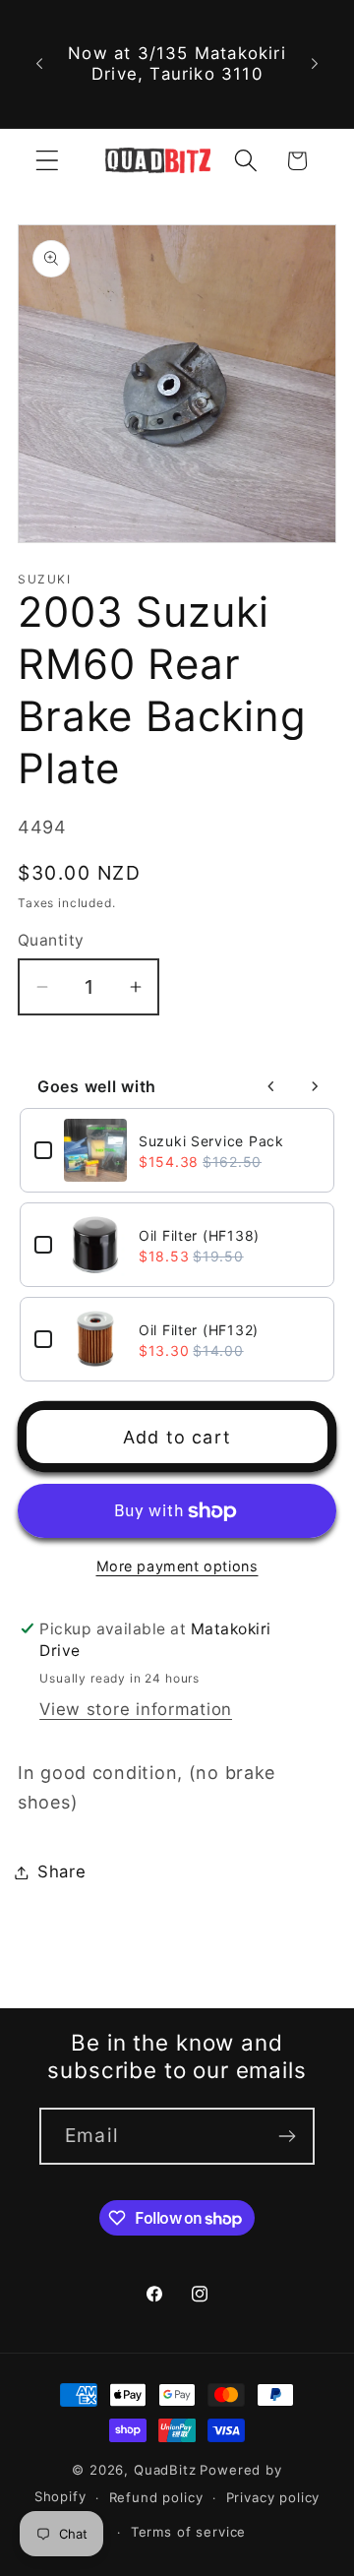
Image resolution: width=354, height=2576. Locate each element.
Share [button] (62, 1871)
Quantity (51, 940)
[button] (48, 161)
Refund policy (156, 2497)
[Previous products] (271, 1086)
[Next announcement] (315, 64)
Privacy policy (273, 2497)
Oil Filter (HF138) (199, 1235)
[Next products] (315, 1086)
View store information (136, 1709)
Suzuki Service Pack (211, 1141)
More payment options (177, 1566)
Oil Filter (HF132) (199, 1330)
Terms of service (188, 2532)
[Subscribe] (287, 2136)
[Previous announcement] (39, 64)
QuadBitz (165, 2470)
